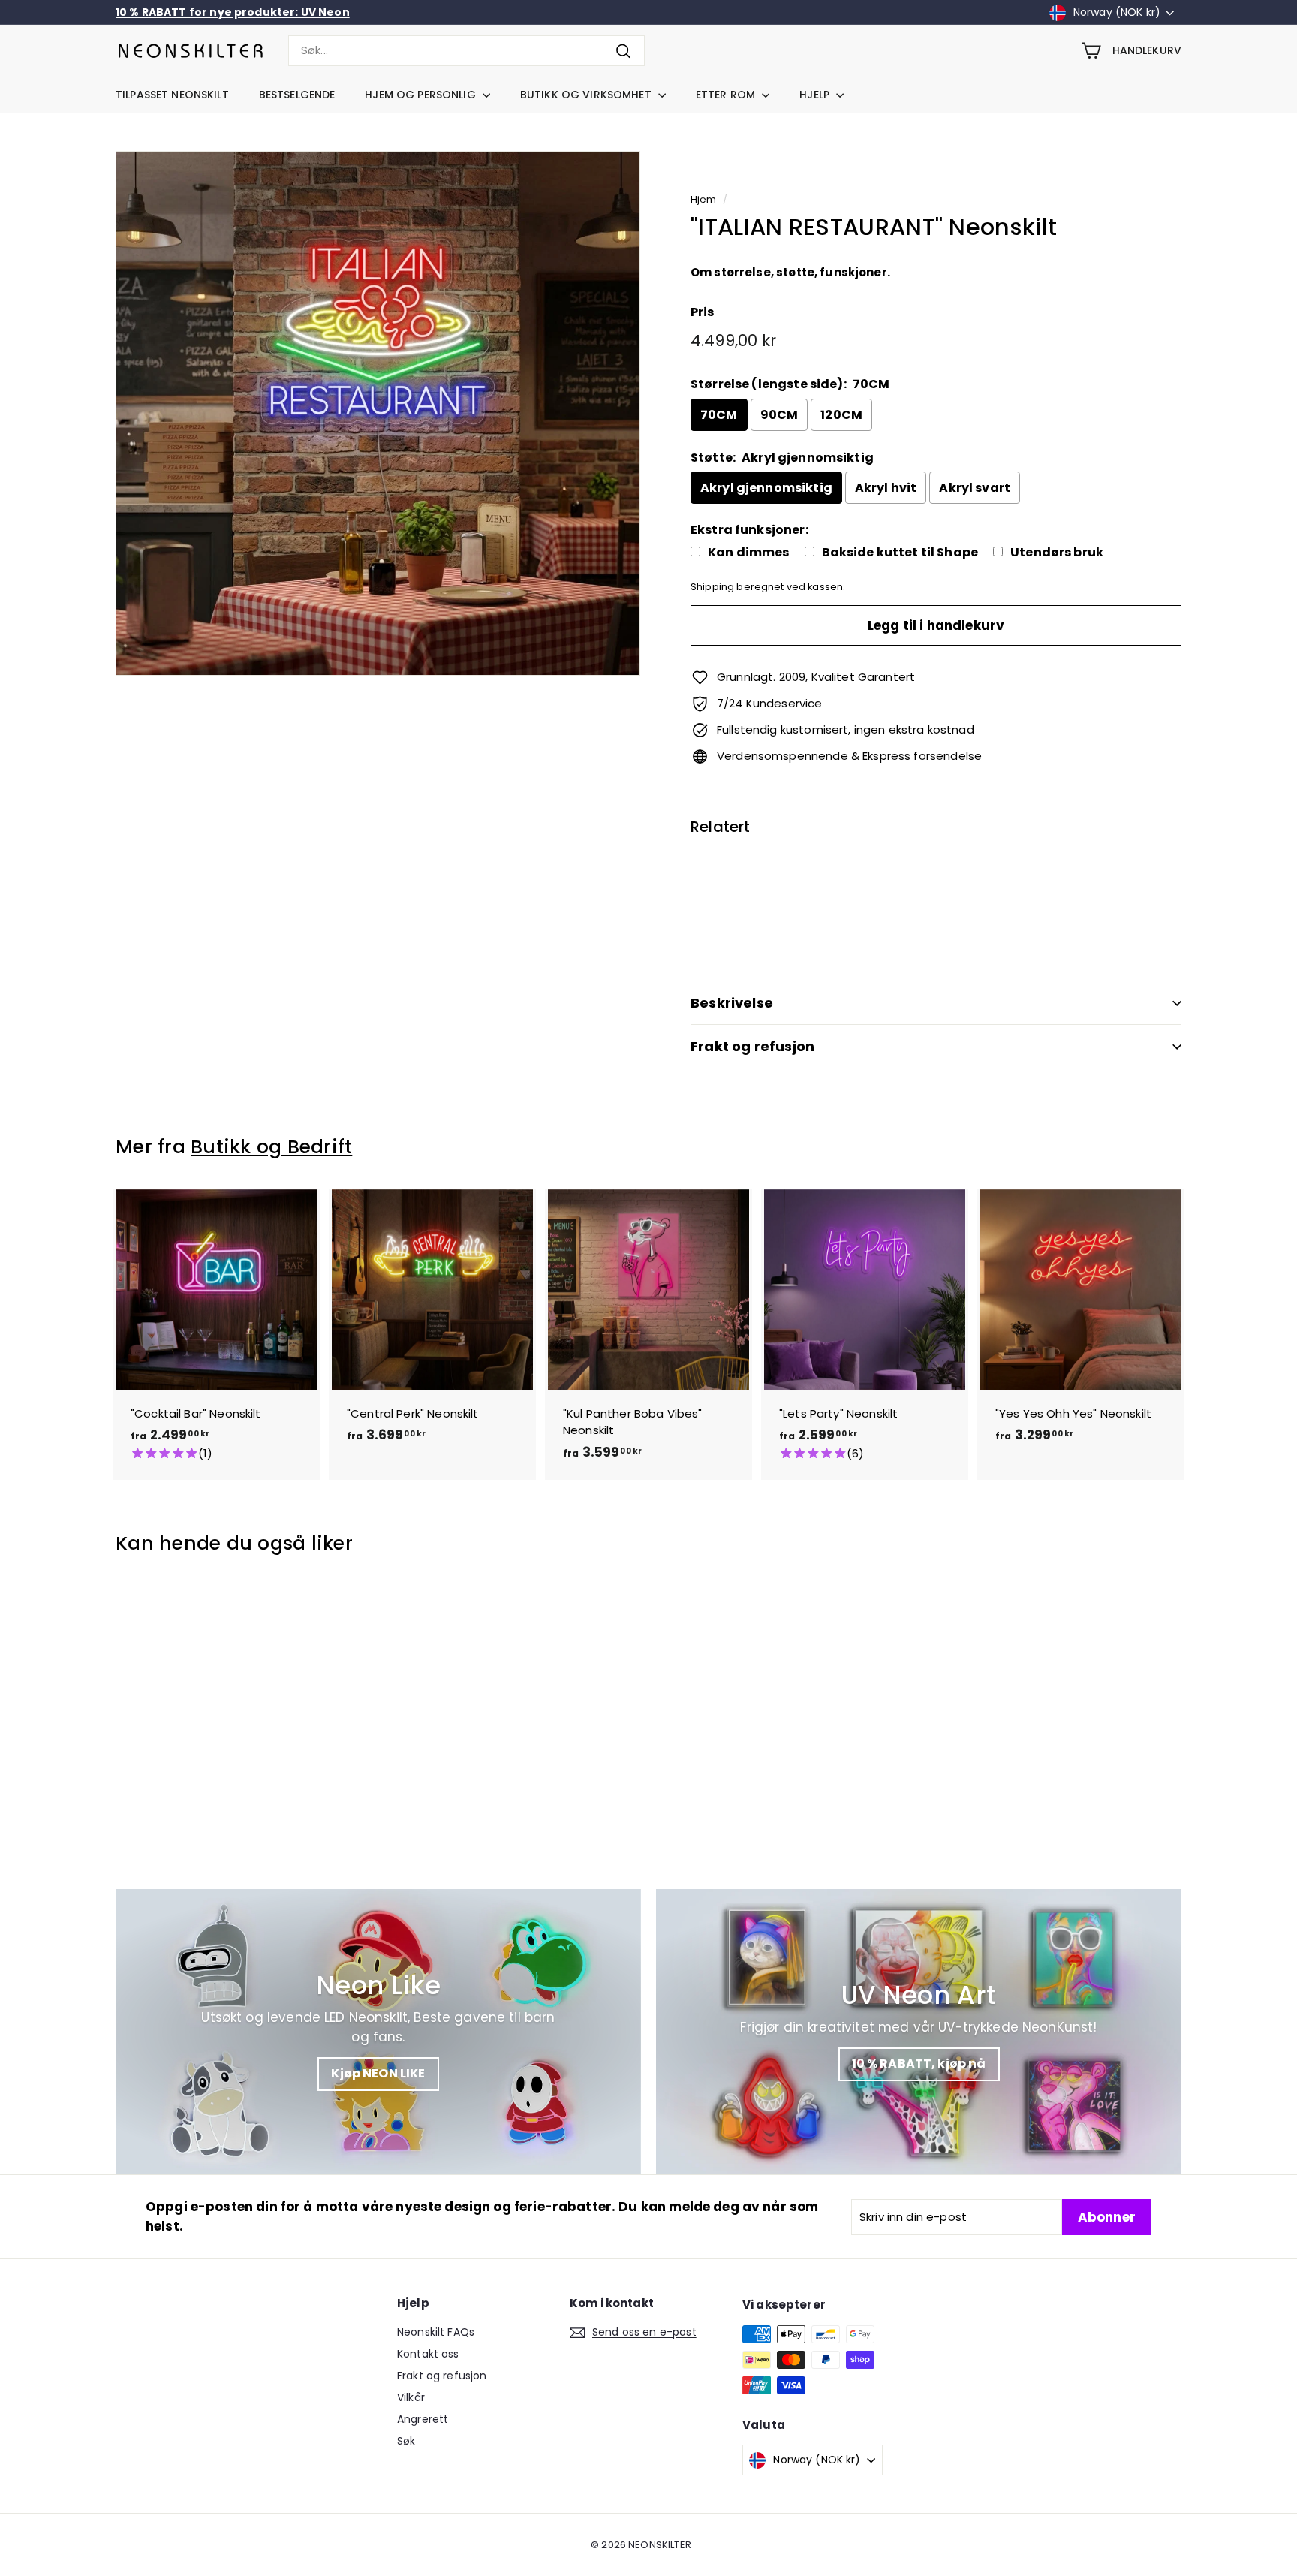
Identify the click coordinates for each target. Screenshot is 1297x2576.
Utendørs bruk (1057, 553)
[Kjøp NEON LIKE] (378, 2032)
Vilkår (411, 2397)
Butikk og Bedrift (271, 1147)
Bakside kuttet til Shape (900, 553)
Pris (703, 312)
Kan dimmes (749, 553)
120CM (841, 415)
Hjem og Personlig (422, 95)
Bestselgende (297, 95)
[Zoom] (378, 413)
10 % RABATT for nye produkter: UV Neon (233, 12)
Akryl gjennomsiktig (766, 488)
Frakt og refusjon (752, 1046)
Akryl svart (975, 488)
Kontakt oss (428, 2354)
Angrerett (423, 2419)
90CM (779, 415)
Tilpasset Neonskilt (172, 95)
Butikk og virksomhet (587, 95)
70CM (719, 415)
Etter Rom (727, 95)
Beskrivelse (732, 1003)
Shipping (712, 587)
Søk (406, 2441)
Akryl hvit (886, 488)
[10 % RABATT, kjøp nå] (919, 2032)
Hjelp (816, 95)
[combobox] (466, 51)
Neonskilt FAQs (436, 2332)
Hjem (704, 199)
